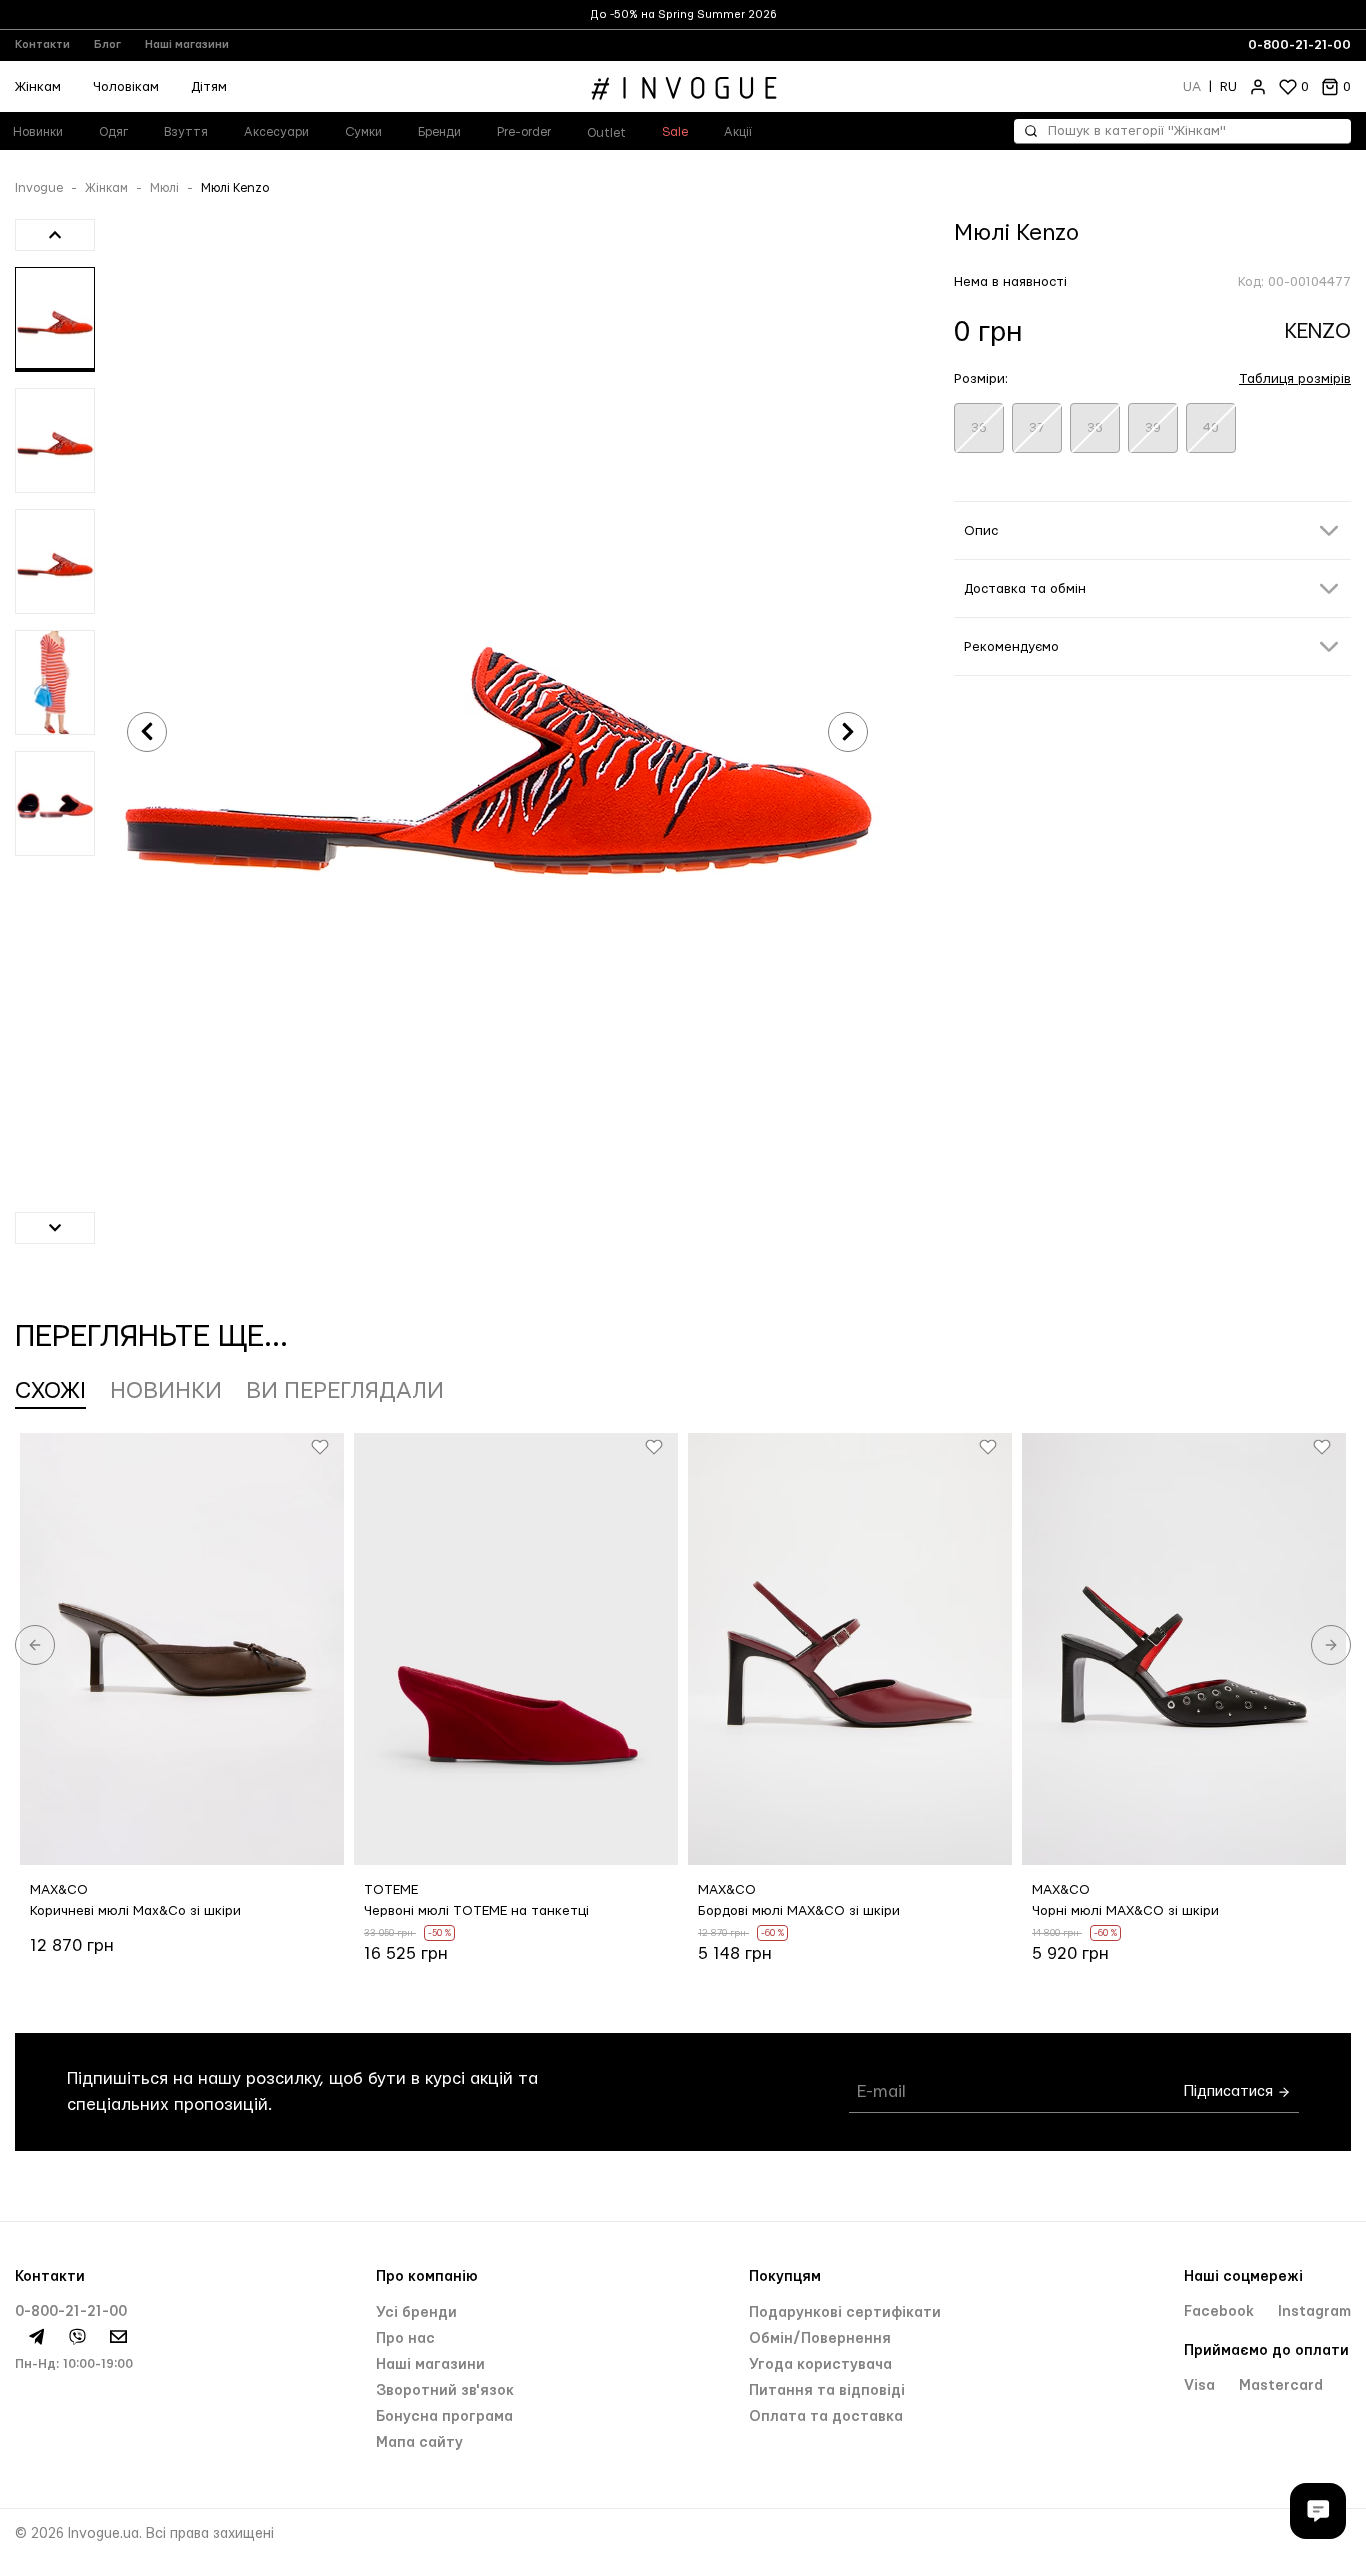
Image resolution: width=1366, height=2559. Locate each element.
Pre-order (524, 132)
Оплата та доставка (826, 2417)
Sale (675, 132)
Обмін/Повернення (820, 2339)
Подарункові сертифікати (845, 2313)
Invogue (39, 188)
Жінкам (106, 188)
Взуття (186, 132)
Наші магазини (187, 44)
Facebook (1221, 2312)
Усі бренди (416, 2313)
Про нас (405, 2339)
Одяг (113, 132)
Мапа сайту (419, 2443)
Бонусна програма (444, 2417)
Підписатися (1230, 2091)
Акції (738, 132)
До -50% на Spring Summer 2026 (683, 14)
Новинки (166, 1391)
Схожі (50, 1391)
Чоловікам (126, 87)
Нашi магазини (430, 2365)
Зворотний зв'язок (445, 2391)
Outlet (606, 133)
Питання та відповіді (827, 2391)
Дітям (209, 87)
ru (1228, 87)
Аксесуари (276, 132)
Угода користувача (820, 2365)
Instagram (1314, 2312)
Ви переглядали (345, 1391)
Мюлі (164, 188)
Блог (107, 44)
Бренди (439, 132)
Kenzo (1318, 331)
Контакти (42, 44)
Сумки (363, 132)
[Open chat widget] (1318, 2511)
